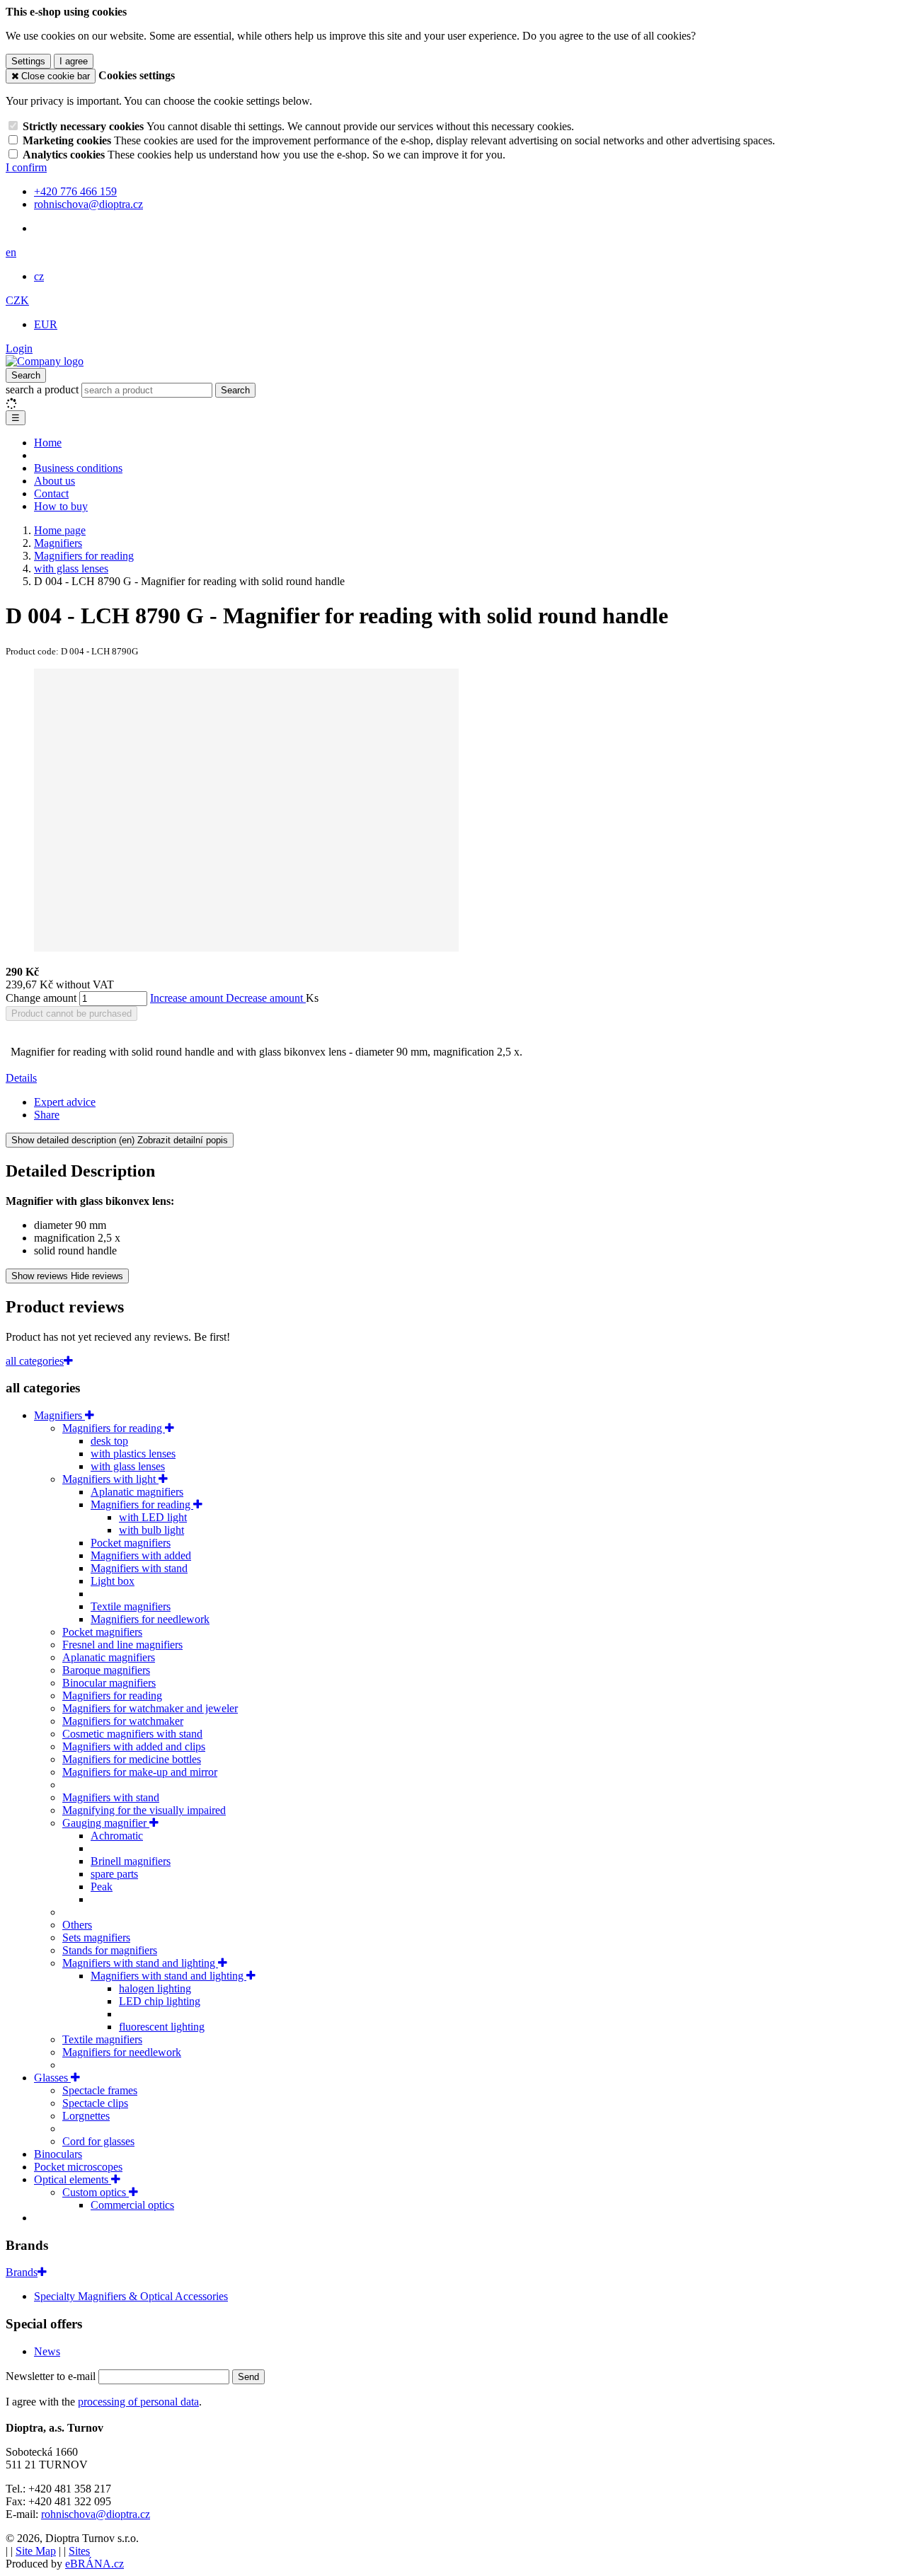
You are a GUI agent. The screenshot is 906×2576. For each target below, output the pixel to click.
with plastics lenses (133, 1454)
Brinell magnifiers (131, 1861)
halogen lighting (155, 1988)
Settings (28, 61)
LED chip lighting (160, 2001)
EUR (46, 324)
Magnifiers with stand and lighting (140, 1963)
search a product (44, 389)
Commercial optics (132, 2205)
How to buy (61, 506)
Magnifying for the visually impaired (144, 1810)
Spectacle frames (100, 2090)
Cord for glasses (98, 2141)
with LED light (153, 1517)
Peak (102, 1887)
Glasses (52, 2078)
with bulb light (151, 1530)
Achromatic (117, 1836)
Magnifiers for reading (114, 1428)
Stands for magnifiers (110, 1950)
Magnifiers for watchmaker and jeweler (150, 1708)
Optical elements (73, 2179)
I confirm (26, 167)
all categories (35, 1361)
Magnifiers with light (110, 1479)
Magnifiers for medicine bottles (132, 1759)
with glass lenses (128, 1466)
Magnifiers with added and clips (134, 1746)
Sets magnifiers (96, 1937)
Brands (22, 2272)
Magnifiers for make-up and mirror (140, 1772)
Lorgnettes (86, 2116)
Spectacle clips (95, 2103)
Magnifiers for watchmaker (123, 1721)
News (47, 2351)
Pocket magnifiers (131, 1543)
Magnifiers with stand (139, 1568)
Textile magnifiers (131, 1606)
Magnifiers (59, 1415)
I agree (74, 61)
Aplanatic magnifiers (137, 1492)
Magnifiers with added (141, 1555)
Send (248, 2377)
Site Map (36, 2551)
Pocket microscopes (78, 2167)
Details (21, 1078)
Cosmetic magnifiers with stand (132, 1734)
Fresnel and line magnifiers (122, 1645)
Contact (51, 493)
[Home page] (45, 361)
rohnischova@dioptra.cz (96, 2514)
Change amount (41, 998)
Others (77, 1925)
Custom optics (96, 2192)
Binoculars (58, 2154)
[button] (11, 252)
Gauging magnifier (106, 1823)
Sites (79, 2551)
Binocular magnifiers (109, 1683)
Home (48, 443)
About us (55, 481)
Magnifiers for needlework (150, 1619)
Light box (113, 1581)
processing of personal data (138, 2402)
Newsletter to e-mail (52, 2376)
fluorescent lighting (162, 2027)
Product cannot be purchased (71, 1013)
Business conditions (78, 468)
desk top (109, 1441)
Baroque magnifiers (106, 1670)
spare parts (114, 1874)
